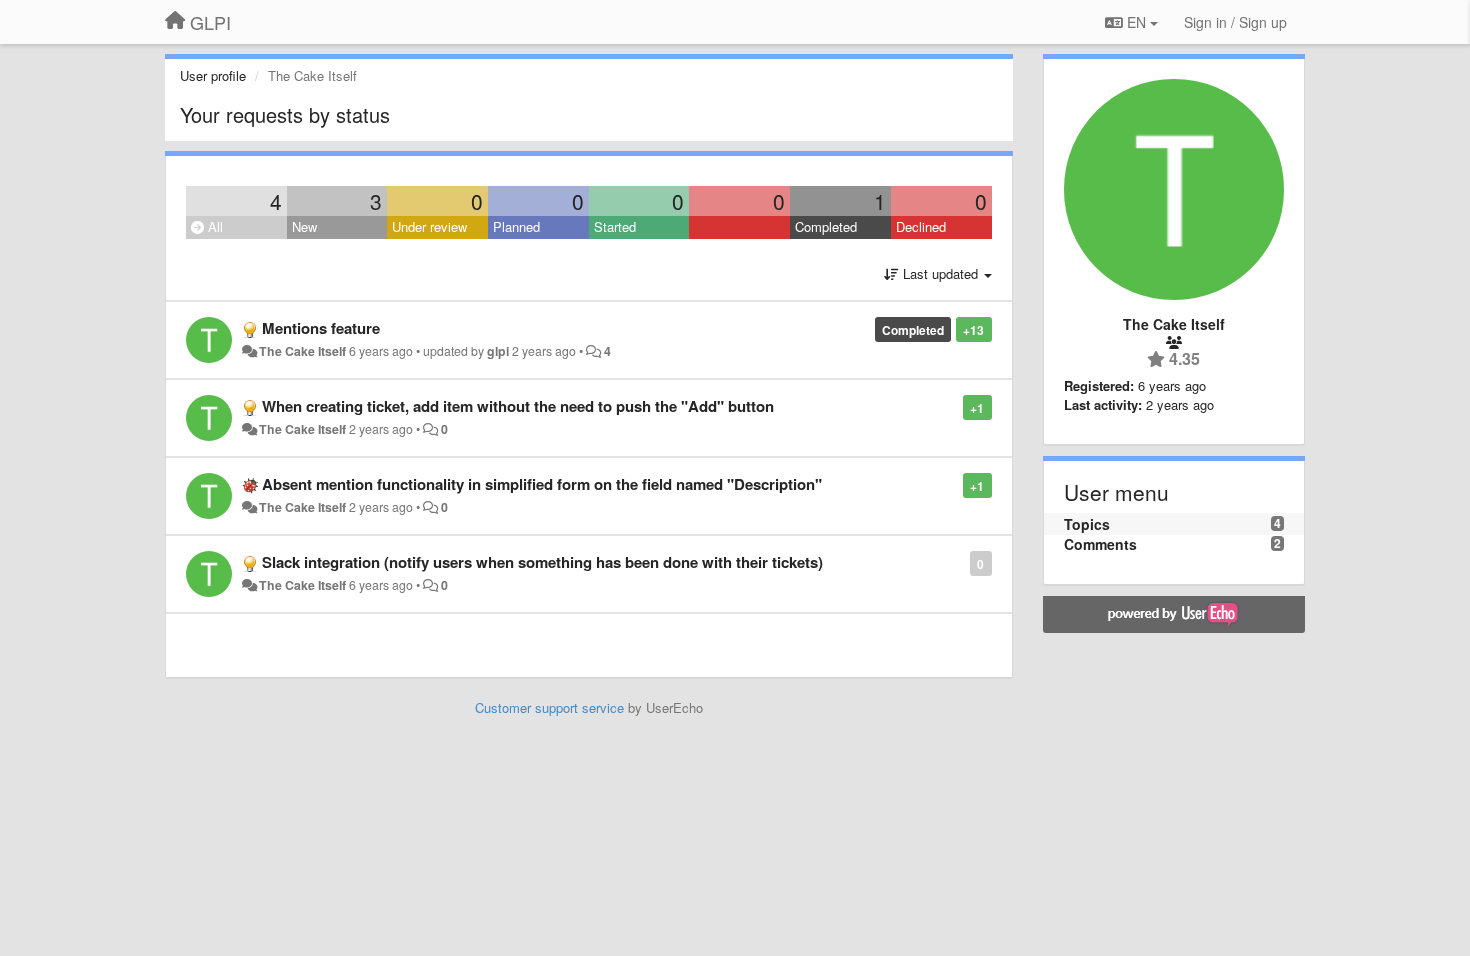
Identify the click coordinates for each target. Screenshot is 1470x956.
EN (1136, 22)
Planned (516, 226)
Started (615, 226)
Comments (1100, 544)
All (213, 226)
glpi (498, 351)
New (304, 226)
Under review (429, 226)
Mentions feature (321, 328)
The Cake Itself (302, 351)
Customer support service (549, 707)
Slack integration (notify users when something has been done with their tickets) (542, 562)
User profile (213, 75)
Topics (1087, 524)
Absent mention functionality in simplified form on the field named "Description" (542, 484)
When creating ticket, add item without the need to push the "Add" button (518, 406)
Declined (921, 226)
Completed (826, 226)
